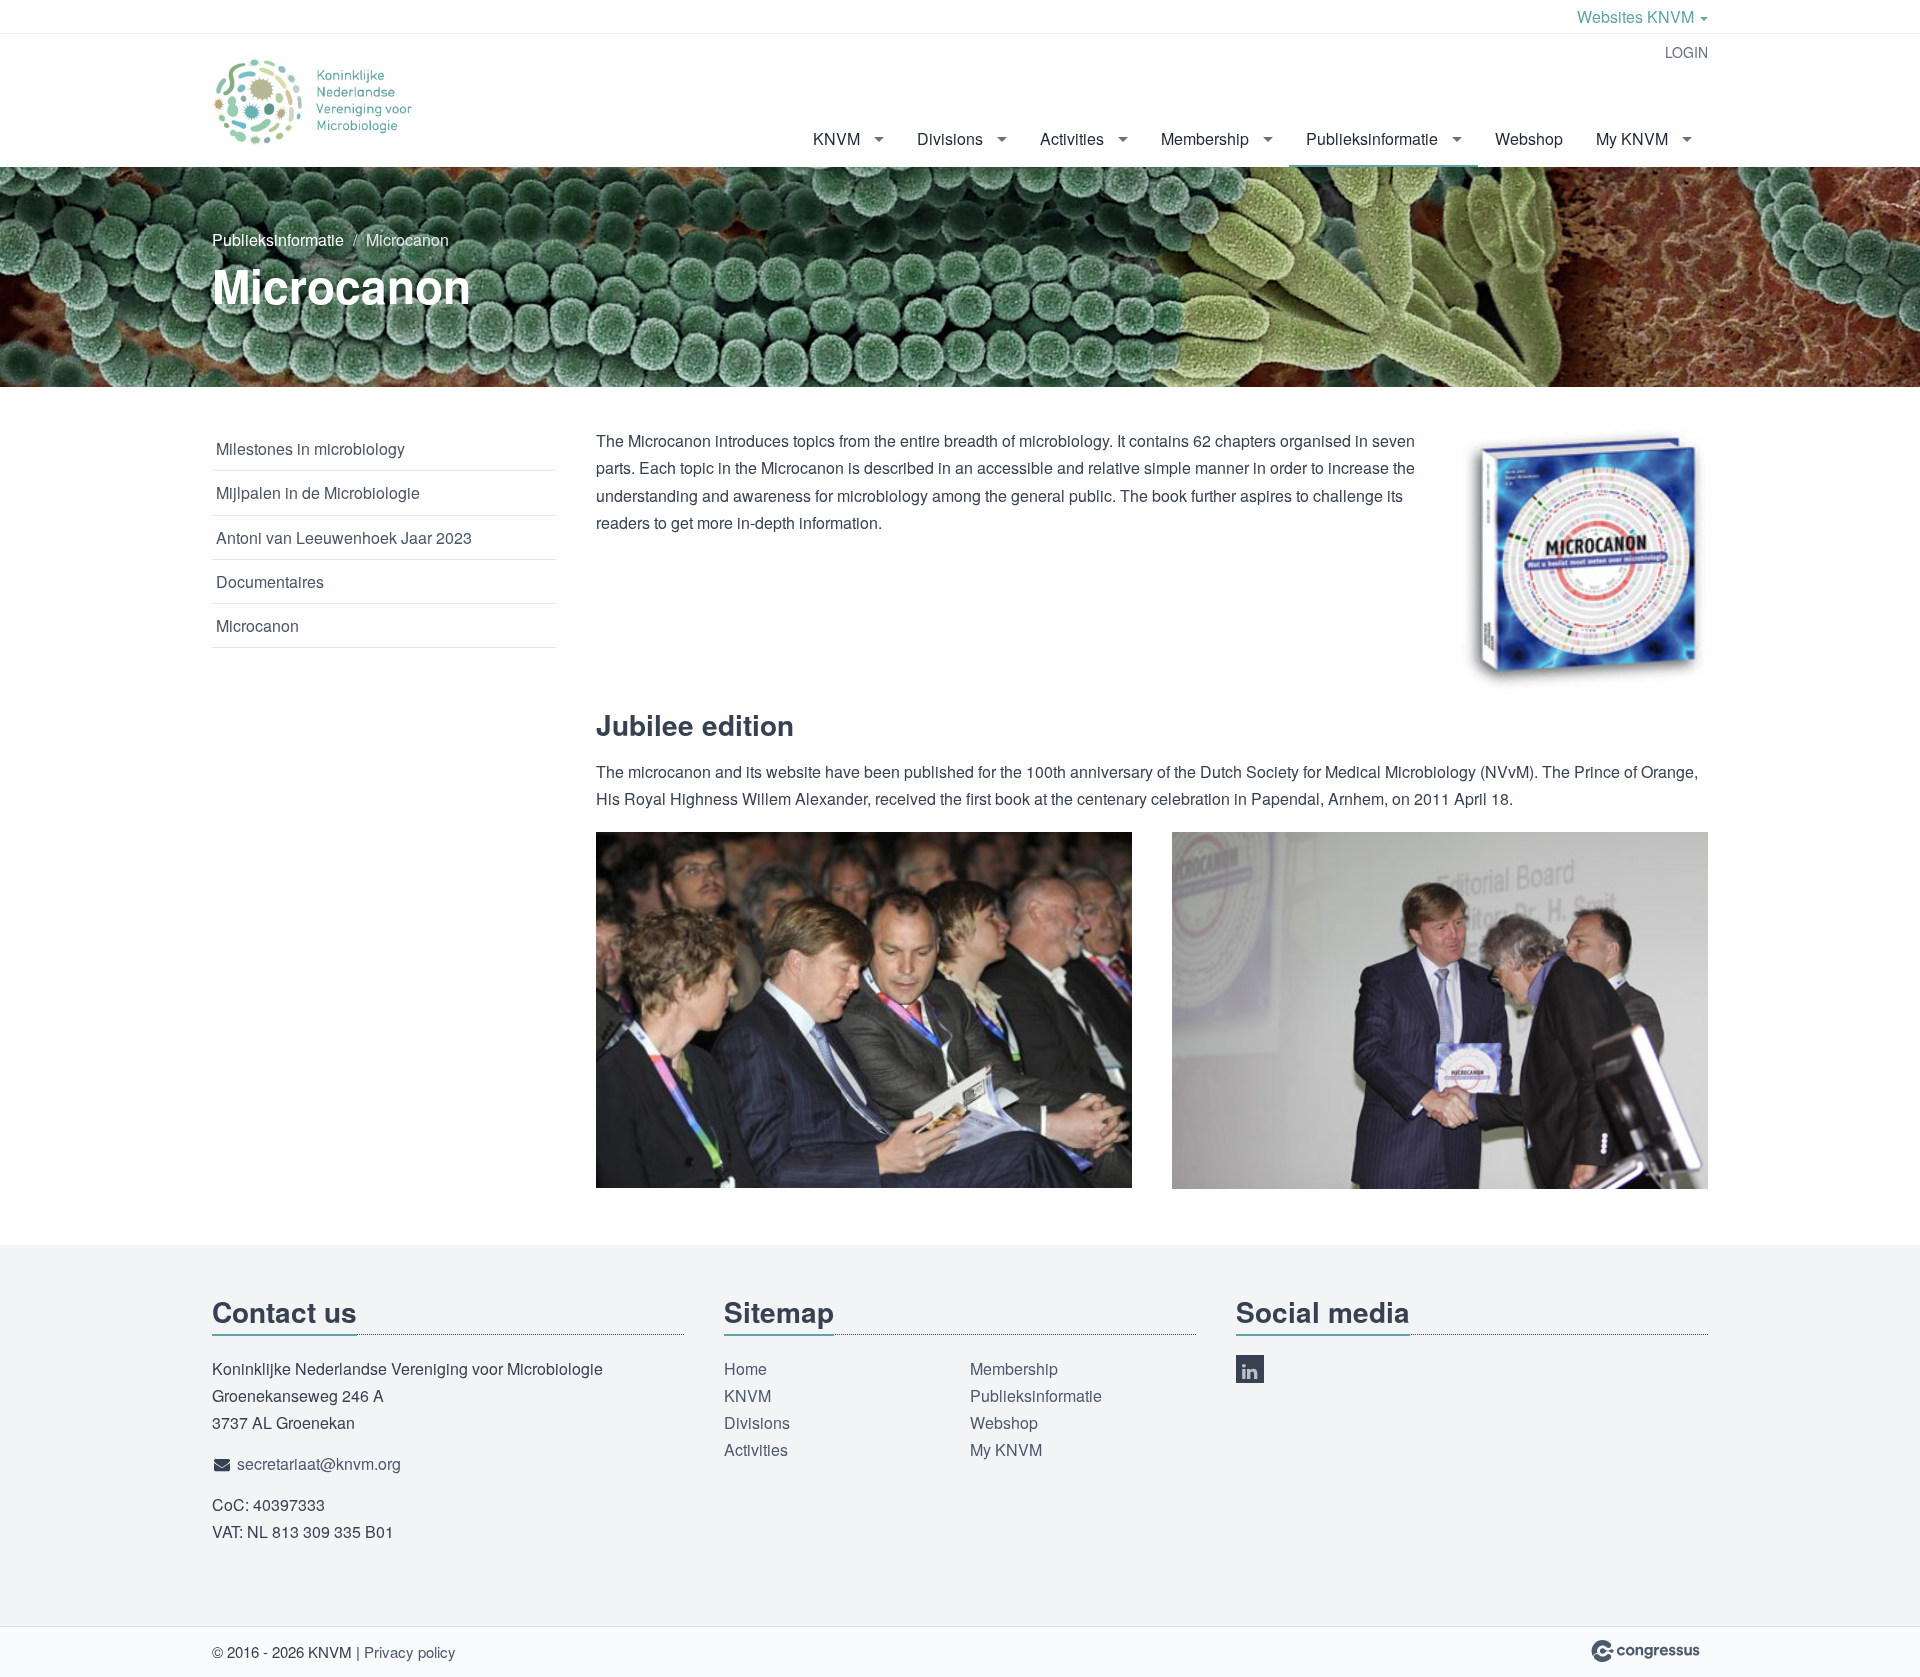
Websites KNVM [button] (1637, 16)
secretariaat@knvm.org (319, 1463)
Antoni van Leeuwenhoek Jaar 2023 (344, 537)
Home (745, 1368)
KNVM (836, 138)
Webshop (1529, 138)
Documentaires (270, 581)
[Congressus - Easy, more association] (1645, 1651)
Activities (1072, 138)
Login (1686, 52)
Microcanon (257, 625)
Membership (1205, 138)
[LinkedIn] (1250, 1369)
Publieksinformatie (1372, 138)
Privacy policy (410, 1651)
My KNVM (1632, 138)
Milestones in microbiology (310, 448)
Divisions (950, 138)
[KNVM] (312, 102)
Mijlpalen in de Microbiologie (318, 492)
